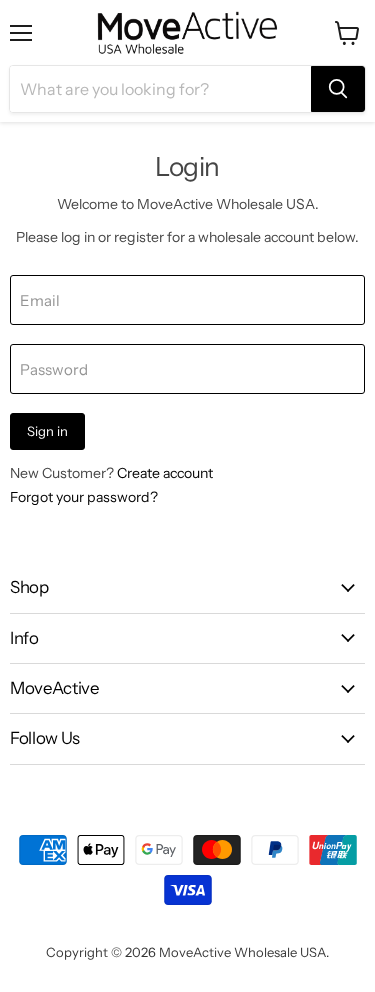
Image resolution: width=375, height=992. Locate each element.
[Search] (338, 89)
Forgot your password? (84, 497)
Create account (165, 473)
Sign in (47, 431)
